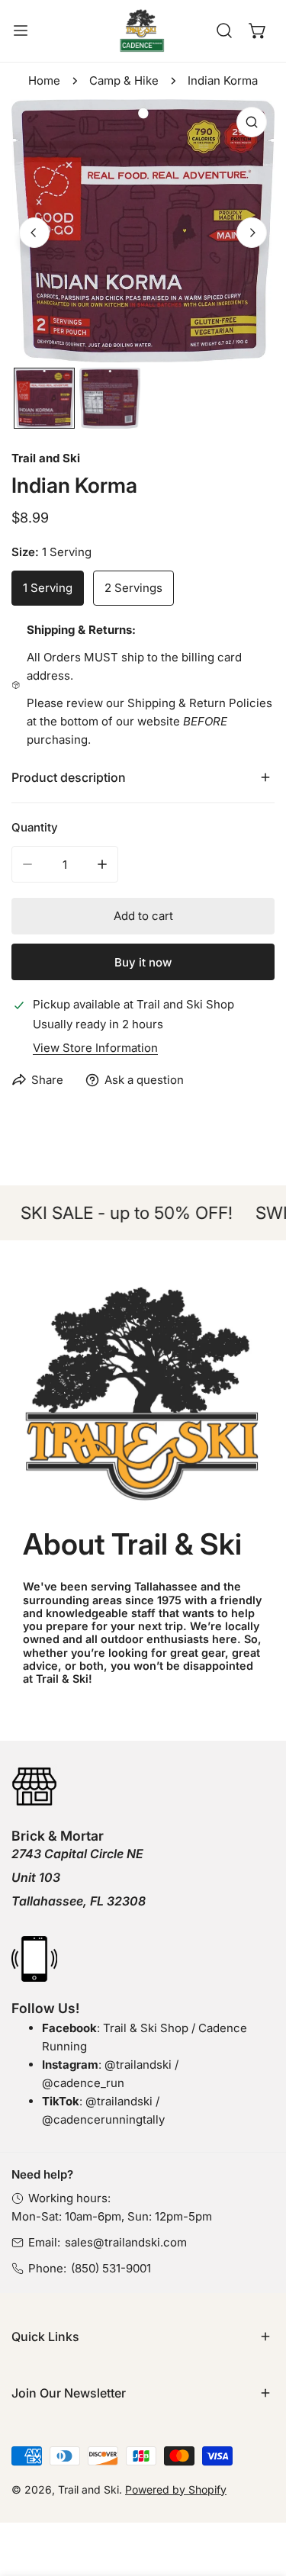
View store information (95, 1048)
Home (44, 80)
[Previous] (34, 233)
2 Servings (133, 588)
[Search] (224, 31)
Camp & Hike (124, 80)
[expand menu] (21, 31)
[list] (143, 231)
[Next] (252, 233)
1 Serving (48, 588)
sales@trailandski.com (126, 2242)
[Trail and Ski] (142, 31)
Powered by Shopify (176, 2489)
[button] (258, 31)
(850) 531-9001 (111, 2268)
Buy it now (143, 962)
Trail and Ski (46, 458)
